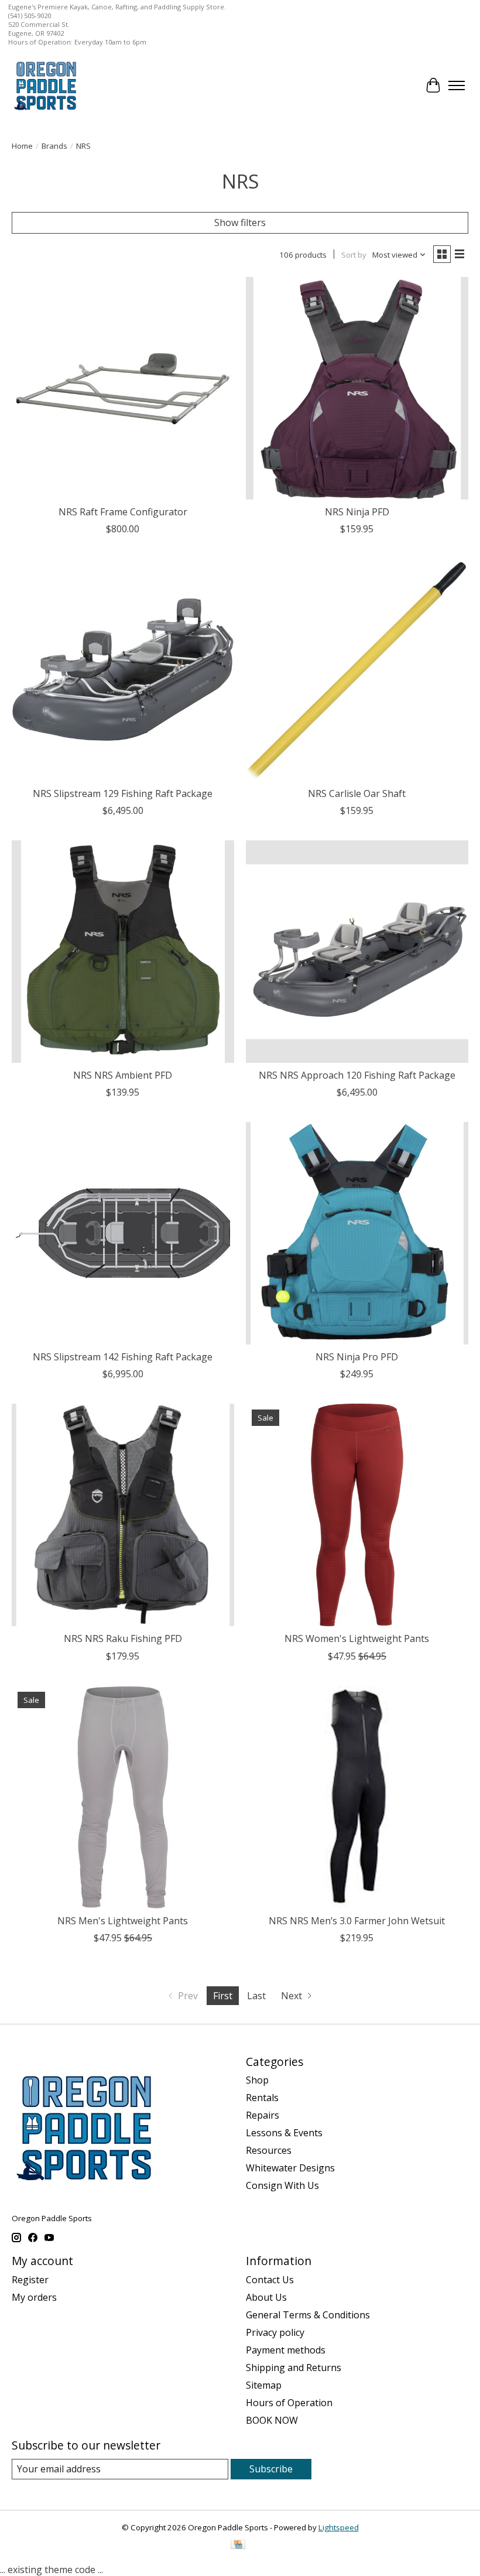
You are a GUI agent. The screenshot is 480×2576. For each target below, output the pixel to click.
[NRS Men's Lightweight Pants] (123, 1797)
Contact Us (270, 2280)
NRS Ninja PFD (357, 512)
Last (256, 1996)
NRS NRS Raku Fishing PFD (123, 1638)
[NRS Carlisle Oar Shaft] (357, 670)
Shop (257, 2080)
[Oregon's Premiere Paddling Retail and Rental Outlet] (45, 85)
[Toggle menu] (457, 85)
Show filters (240, 223)
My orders (34, 2297)
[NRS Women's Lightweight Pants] (357, 1515)
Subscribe (271, 2469)
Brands (54, 146)
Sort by (354, 255)
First (223, 1996)
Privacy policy (275, 2332)
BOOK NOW (272, 2420)
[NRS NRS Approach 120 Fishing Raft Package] (357, 952)
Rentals (262, 2098)
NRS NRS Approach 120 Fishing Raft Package (357, 1075)
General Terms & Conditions (308, 2315)
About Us (266, 2297)
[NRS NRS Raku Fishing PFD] (123, 1515)
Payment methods (286, 2350)
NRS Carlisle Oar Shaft (357, 793)
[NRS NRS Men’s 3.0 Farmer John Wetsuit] (357, 1797)
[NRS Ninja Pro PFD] (357, 1233)
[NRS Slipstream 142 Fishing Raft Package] (123, 1233)
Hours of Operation (289, 2403)
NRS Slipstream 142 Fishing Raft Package (123, 1357)
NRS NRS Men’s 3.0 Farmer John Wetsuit (357, 1921)
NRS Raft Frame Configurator (123, 512)
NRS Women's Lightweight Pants (357, 1638)
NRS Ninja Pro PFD (357, 1357)
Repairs (263, 2115)
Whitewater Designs (290, 2168)
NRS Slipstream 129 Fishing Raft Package (123, 793)
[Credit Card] (238, 2546)
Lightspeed (339, 2527)
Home (22, 146)
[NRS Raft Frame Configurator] (123, 388)
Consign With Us (282, 2185)
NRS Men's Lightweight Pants (123, 1921)
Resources (269, 2150)
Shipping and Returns (294, 2368)
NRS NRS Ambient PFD (123, 1075)
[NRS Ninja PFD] (357, 388)
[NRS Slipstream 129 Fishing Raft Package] (123, 670)
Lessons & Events (284, 2133)
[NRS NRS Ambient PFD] (123, 952)
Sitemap (264, 2385)
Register (30, 2280)
